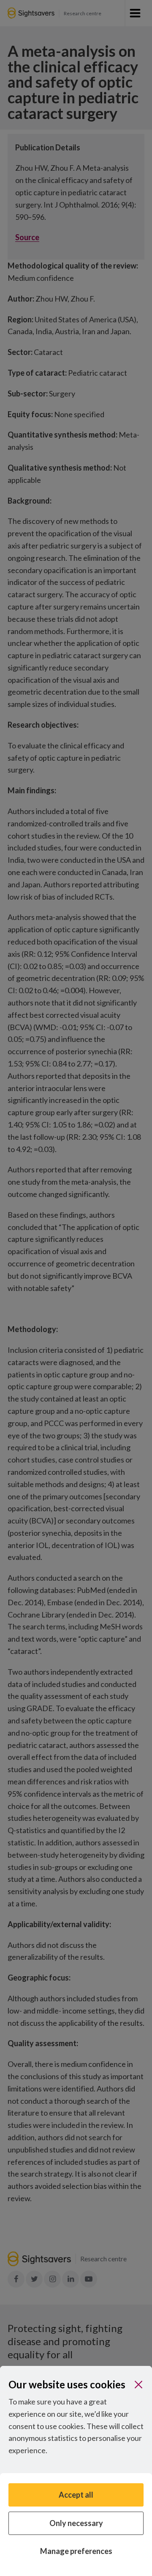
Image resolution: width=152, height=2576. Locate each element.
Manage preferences (76, 2551)
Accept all (76, 2495)
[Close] (138, 2385)
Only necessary (76, 2523)
